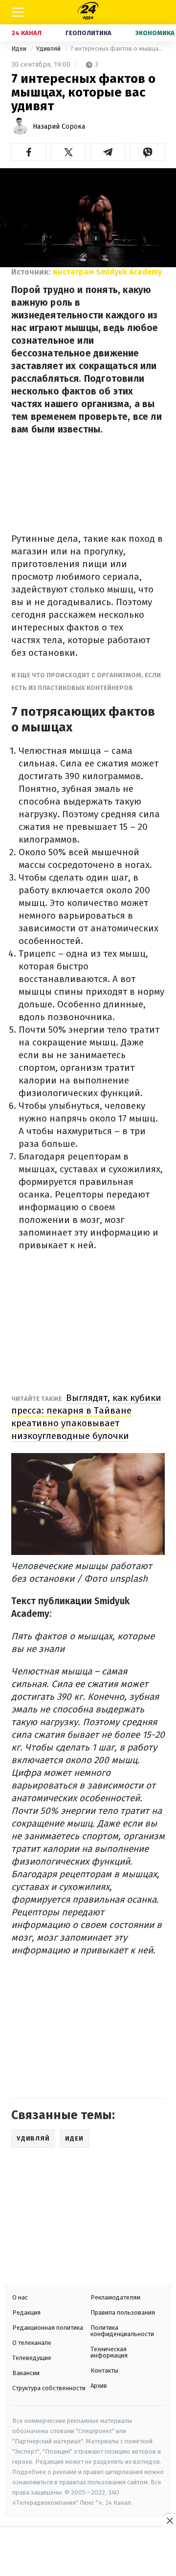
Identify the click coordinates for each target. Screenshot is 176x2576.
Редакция (26, 2312)
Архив (99, 2386)
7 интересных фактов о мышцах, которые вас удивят (118, 49)
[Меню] (18, 12)
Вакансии (26, 2373)
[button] (29, 152)
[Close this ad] (169, 2520)
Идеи (20, 49)
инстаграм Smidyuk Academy (107, 272)
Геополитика (88, 33)
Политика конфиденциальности (122, 2331)
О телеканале (32, 2343)
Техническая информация (109, 2352)
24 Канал (27, 33)
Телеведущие (32, 2358)
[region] (88, 2553)
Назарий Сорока (59, 127)
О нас (20, 2297)
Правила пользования (123, 2312)
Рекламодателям (115, 2297)
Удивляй (49, 49)
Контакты (104, 2370)
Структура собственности (49, 2388)
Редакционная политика (48, 2328)
